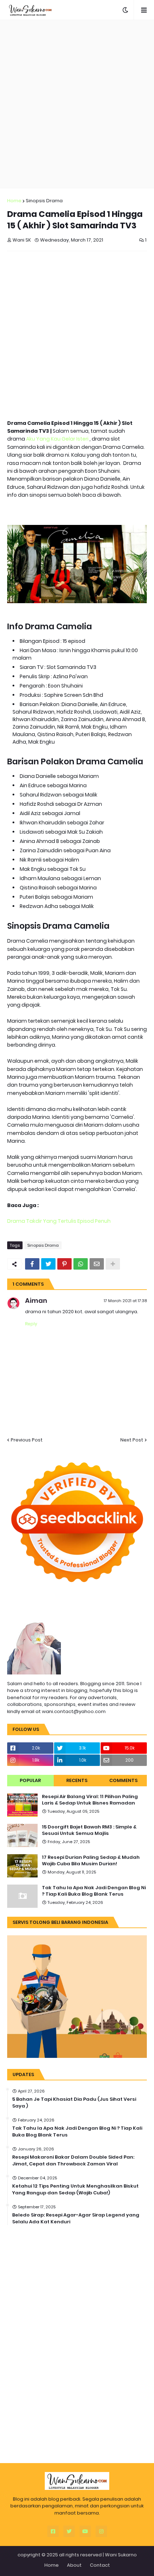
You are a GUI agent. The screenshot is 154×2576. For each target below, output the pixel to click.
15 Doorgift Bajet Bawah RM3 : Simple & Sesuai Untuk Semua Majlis (89, 1830)
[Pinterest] (64, 1264)
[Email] (97, 1264)
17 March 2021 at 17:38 (125, 1301)
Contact (100, 2565)
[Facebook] (32, 1264)
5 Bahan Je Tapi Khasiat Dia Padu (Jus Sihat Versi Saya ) (74, 2103)
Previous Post (27, 1440)
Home (14, 201)
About (74, 2565)
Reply (31, 1324)
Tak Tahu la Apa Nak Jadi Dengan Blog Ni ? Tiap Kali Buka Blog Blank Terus (94, 1891)
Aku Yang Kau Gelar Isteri (58, 439)
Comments (123, 1780)
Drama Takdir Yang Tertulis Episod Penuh (59, 1221)
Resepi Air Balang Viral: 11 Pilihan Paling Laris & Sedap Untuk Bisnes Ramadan (90, 1800)
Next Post (132, 1440)
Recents (77, 1780)
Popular (30, 1780)
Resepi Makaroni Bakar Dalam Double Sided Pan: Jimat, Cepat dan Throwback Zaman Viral (73, 2160)
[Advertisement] (77, 104)
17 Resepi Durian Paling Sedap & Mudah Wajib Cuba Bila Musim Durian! (91, 1861)
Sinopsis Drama (44, 201)
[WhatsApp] (81, 1264)
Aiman (36, 1301)
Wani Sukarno (121, 2555)
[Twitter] (48, 1264)
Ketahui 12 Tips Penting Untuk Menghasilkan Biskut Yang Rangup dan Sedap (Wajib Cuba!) (75, 2189)
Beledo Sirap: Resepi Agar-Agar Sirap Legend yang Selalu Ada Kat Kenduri (76, 2218)
